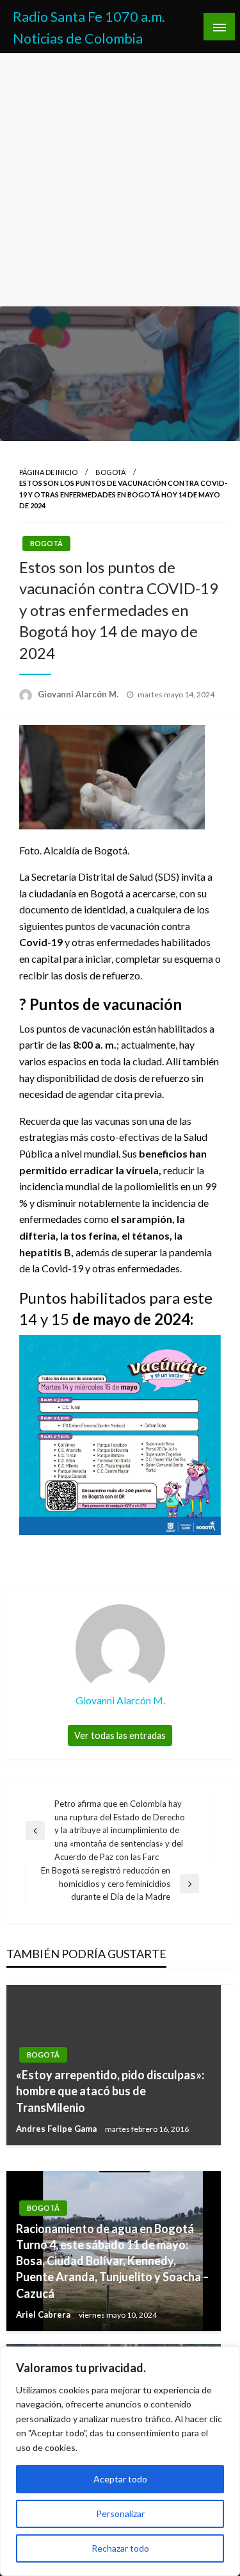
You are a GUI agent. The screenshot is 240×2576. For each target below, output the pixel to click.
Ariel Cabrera (44, 2314)
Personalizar (120, 2514)
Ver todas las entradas (120, 1735)
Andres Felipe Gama (57, 2129)
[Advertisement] (120, 180)
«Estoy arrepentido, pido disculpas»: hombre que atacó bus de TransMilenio (110, 2091)
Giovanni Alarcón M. (79, 694)
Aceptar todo (120, 2479)
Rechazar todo (120, 2548)
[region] (120, 2461)
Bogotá (110, 472)
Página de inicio (48, 472)
